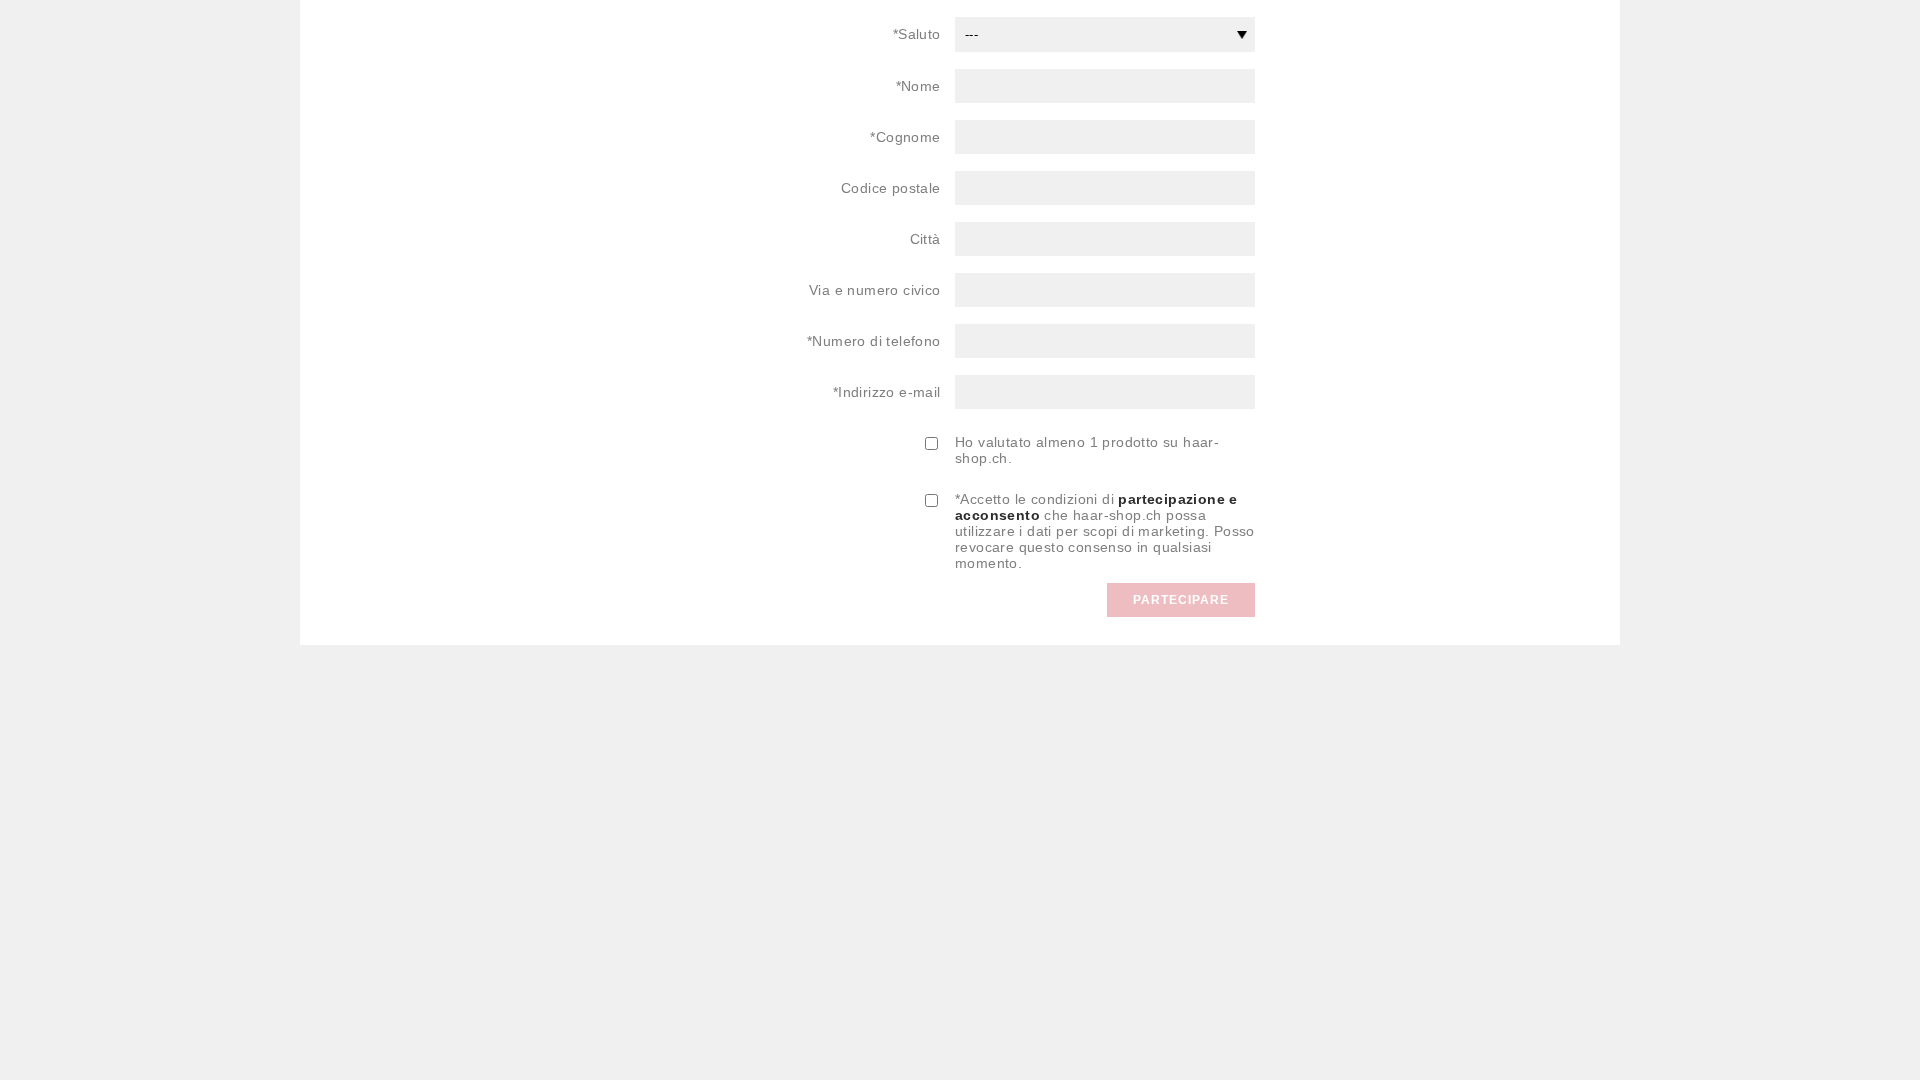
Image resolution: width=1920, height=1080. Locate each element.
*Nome (918, 86)
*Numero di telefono (874, 341)
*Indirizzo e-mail (887, 392)
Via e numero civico (875, 290)
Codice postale (891, 188)
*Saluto (917, 34)
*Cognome (905, 137)
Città (925, 239)
